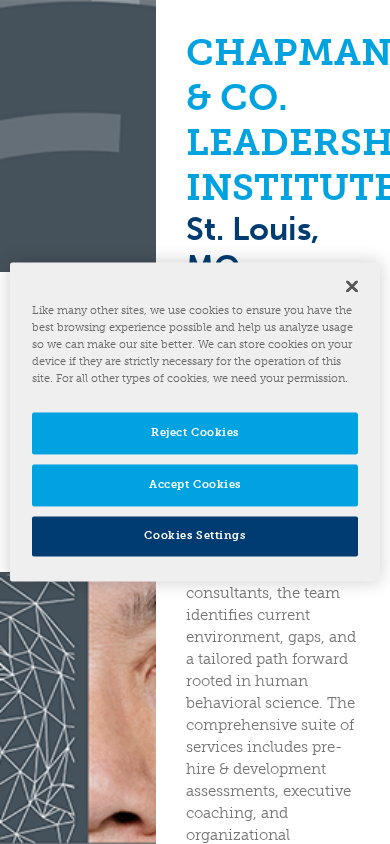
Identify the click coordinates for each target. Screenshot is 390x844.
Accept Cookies (195, 485)
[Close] (352, 286)
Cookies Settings (194, 536)
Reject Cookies (195, 433)
